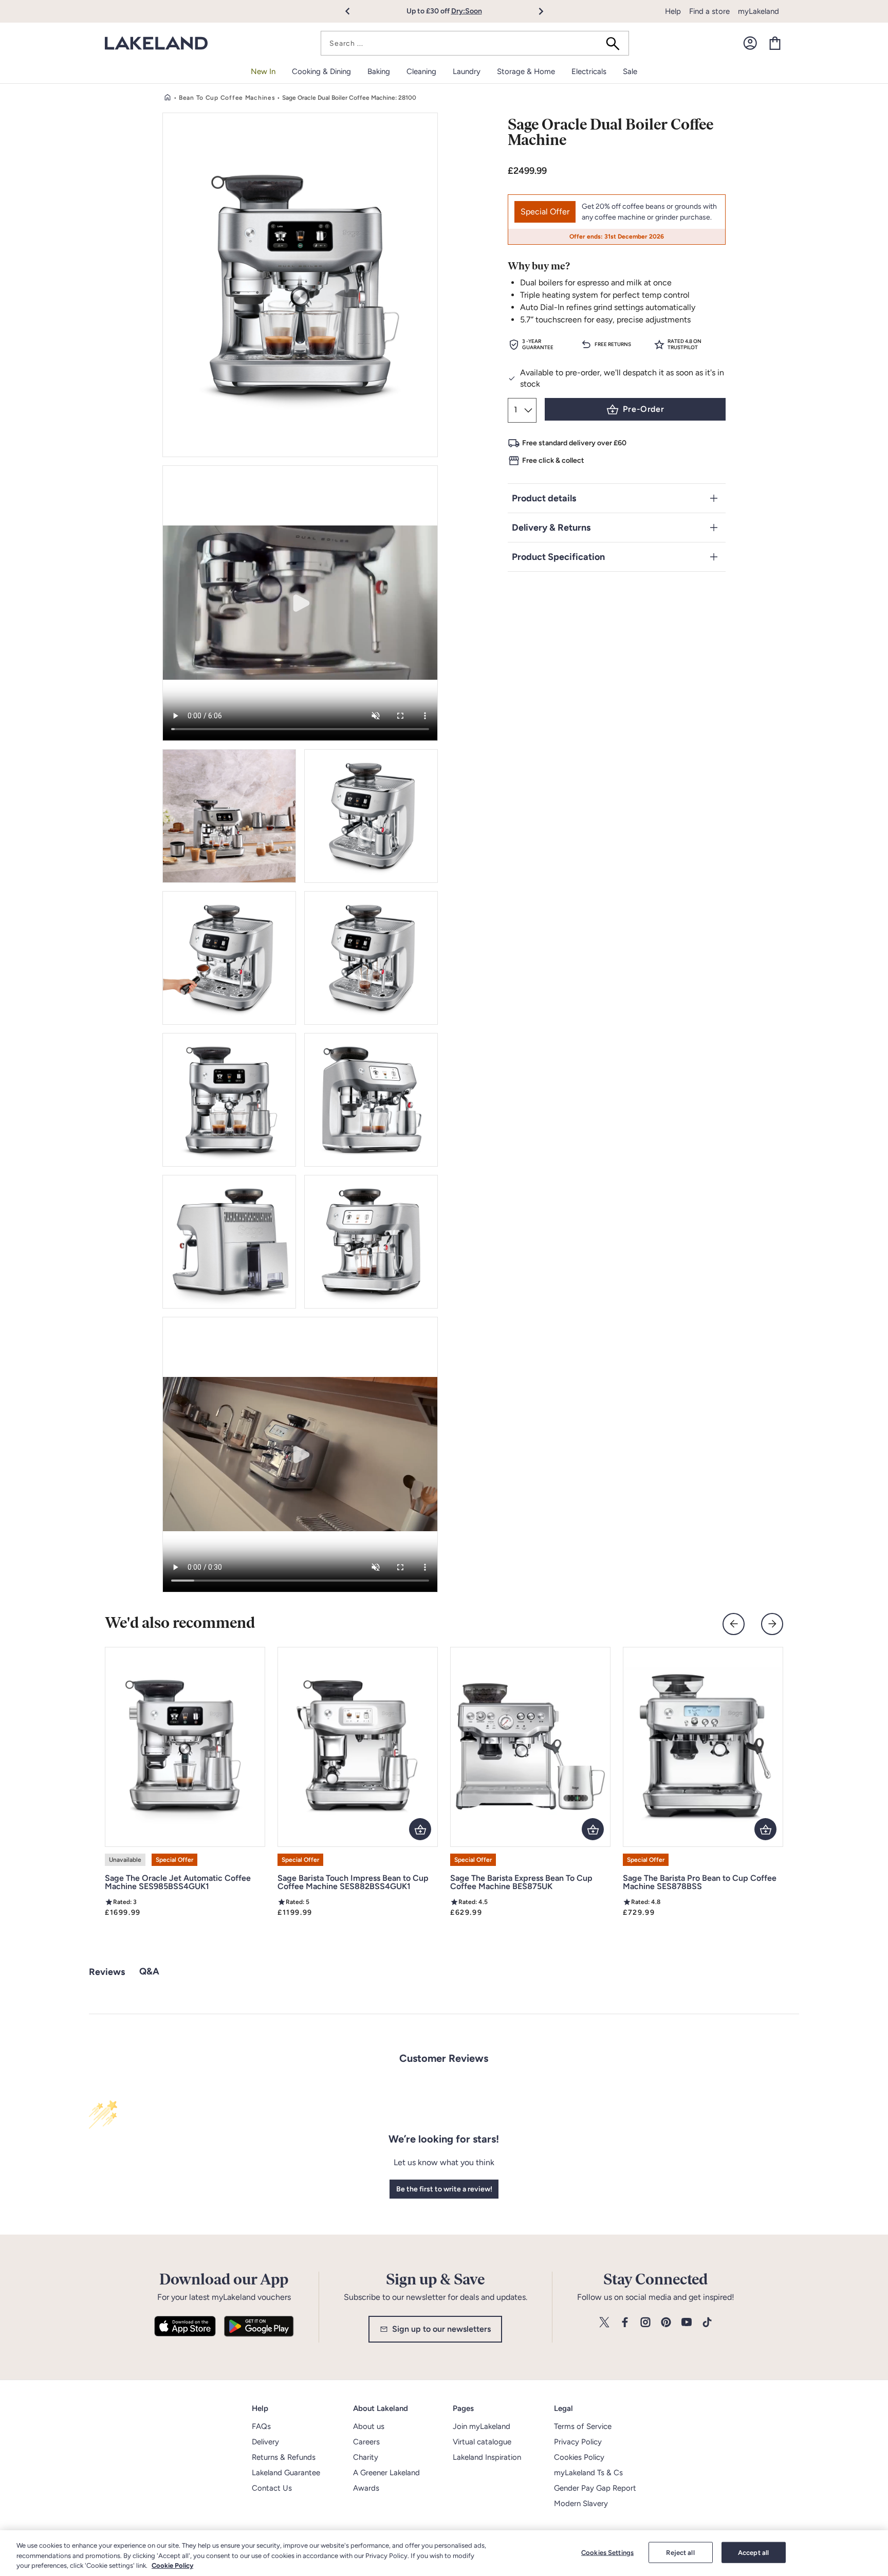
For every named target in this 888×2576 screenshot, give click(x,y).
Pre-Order (644, 409)
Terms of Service (583, 2426)
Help (673, 11)
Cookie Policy (172, 2565)
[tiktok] (707, 2323)
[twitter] (604, 2323)
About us (369, 2426)
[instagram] (645, 2323)
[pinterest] (666, 2323)
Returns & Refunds (284, 2457)
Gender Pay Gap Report (595, 2488)
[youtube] (687, 2323)
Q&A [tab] (149, 1971)
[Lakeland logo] (156, 43)
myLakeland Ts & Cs (588, 2473)
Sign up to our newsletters (441, 2329)
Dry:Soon (467, 11)
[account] (750, 43)
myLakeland (758, 11)
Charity (366, 2457)
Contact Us (272, 2488)
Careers (366, 2442)
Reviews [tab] (107, 1972)
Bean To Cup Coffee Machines (227, 98)
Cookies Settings (607, 2552)
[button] (353, 11)
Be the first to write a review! (444, 2189)
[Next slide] (772, 1624)
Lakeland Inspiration (487, 2457)
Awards (366, 2488)
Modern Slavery (581, 2504)
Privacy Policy (578, 2442)
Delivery (265, 2442)
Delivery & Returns (551, 528)
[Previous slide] (734, 1624)
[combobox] (475, 43)
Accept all (753, 2552)
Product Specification (558, 557)
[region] (444, 2553)
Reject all (680, 2552)
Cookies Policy (579, 2457)
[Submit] (616, 43)
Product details (544, 498)
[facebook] (625, 2323)
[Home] (168, 98)
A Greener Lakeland (386, 2473)
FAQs (261, 2426)
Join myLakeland (482, 2426)
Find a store (709, 11)
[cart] (775, 43)
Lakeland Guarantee (286, 2473)
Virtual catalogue (482, 2442)
